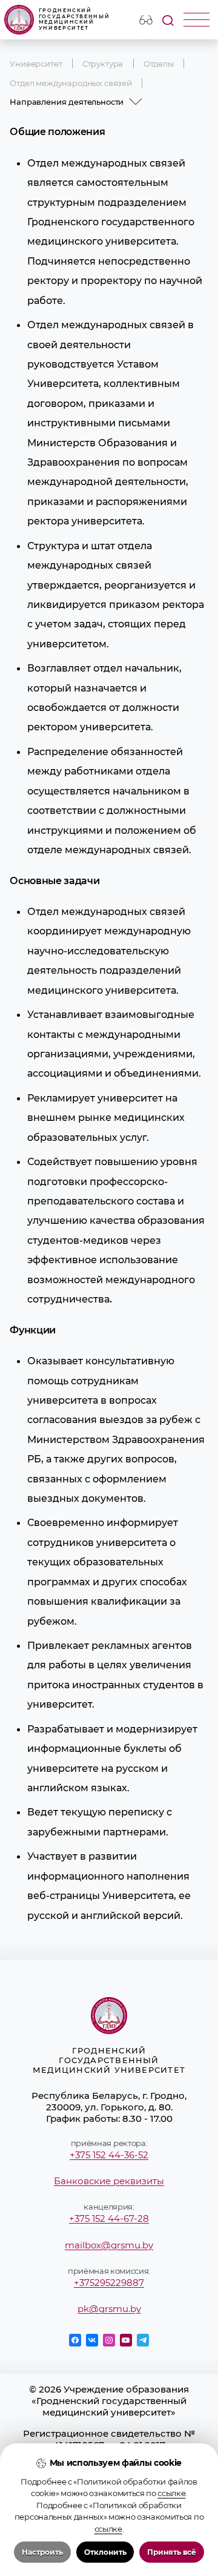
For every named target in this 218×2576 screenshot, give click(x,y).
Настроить (42, 2552)
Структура (103, 64)
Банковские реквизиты (109, 2181)
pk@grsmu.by (109, 2309)
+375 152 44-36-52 (109, 2155)
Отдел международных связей (71, 83)
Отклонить (105, 2552)
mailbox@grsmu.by (109, 2245)
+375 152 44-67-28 (109, 2218)
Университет (36, 64)
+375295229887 (109, 2283)
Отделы (159, 64)
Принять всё (172, 2552)
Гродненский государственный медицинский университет (74, 19)
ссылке (171, 2493)
